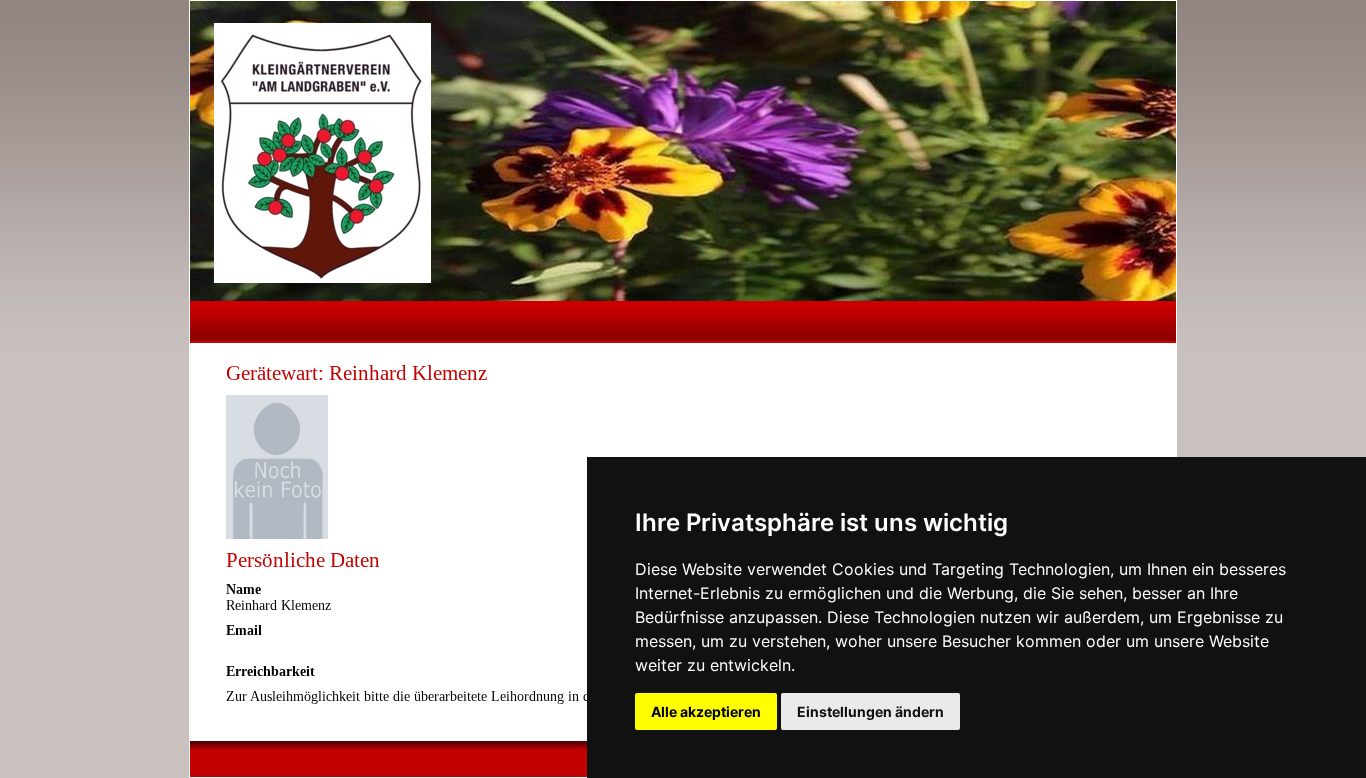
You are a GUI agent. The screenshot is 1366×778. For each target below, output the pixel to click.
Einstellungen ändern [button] (870, 711)
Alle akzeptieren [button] (706, 711)
